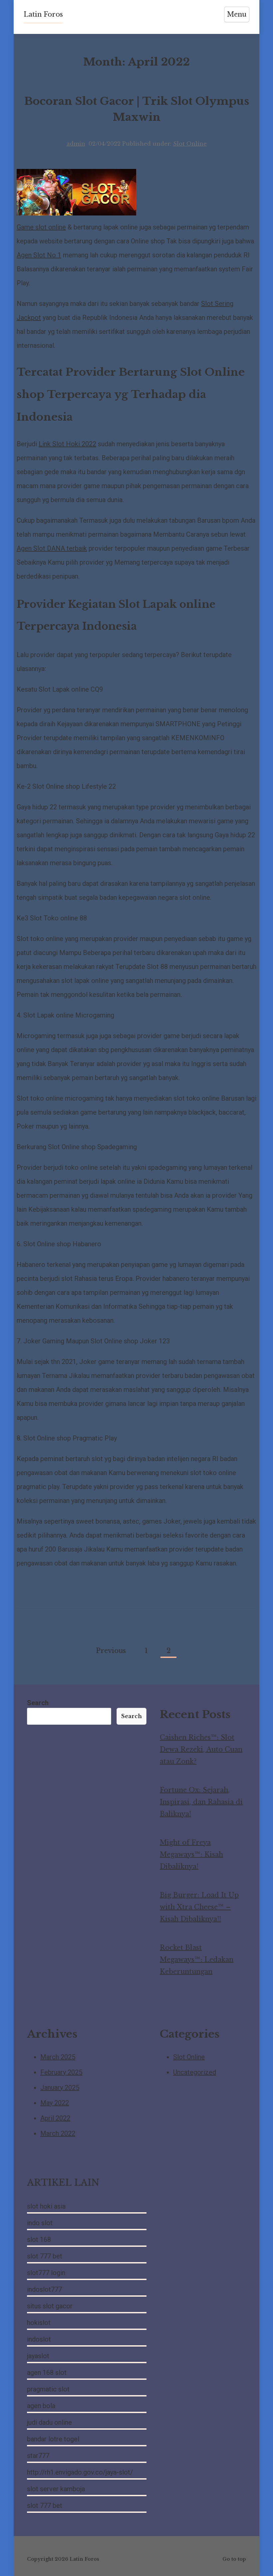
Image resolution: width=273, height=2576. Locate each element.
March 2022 (58, 2133)
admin (76, 144)
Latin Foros (43, 14)
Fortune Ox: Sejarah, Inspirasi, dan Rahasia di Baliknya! (201, 1802)
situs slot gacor (50, 2306)
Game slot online (41, 227)
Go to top (234, 2559)
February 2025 (61, 2072)
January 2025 (60, 2088)
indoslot (39, 2339)
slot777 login (46, 2273)
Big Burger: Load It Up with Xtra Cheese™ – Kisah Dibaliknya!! (199, 1907)
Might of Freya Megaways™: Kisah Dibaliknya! (191, 1854)
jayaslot (38, 2356)
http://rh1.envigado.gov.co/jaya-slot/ (80, 2472)
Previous (111, 1651)
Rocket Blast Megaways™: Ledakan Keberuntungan (197, 1960)
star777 (38, 2456)
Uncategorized (195, 2072)
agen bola (41, 2406)
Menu (237, 14)
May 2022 (55, 2103)
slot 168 (39, 2239)
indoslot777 (44, 2289)
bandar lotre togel (53, 2439)
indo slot (40, 2223)
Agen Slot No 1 (39, 255)
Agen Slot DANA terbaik (52, 548)
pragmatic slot (48, 2389)
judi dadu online (49, 2422)
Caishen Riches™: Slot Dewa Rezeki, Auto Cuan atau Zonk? (201, 1749)
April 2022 (55, 2118)
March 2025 (58, 2057)
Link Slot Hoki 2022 (67, 444)
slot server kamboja (56, 2489)
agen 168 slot (47, 2373)
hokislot (39, 2323)
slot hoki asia (46, 2206)
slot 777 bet (45, 2256)
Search (38, 1703)
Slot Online (190, 144)
